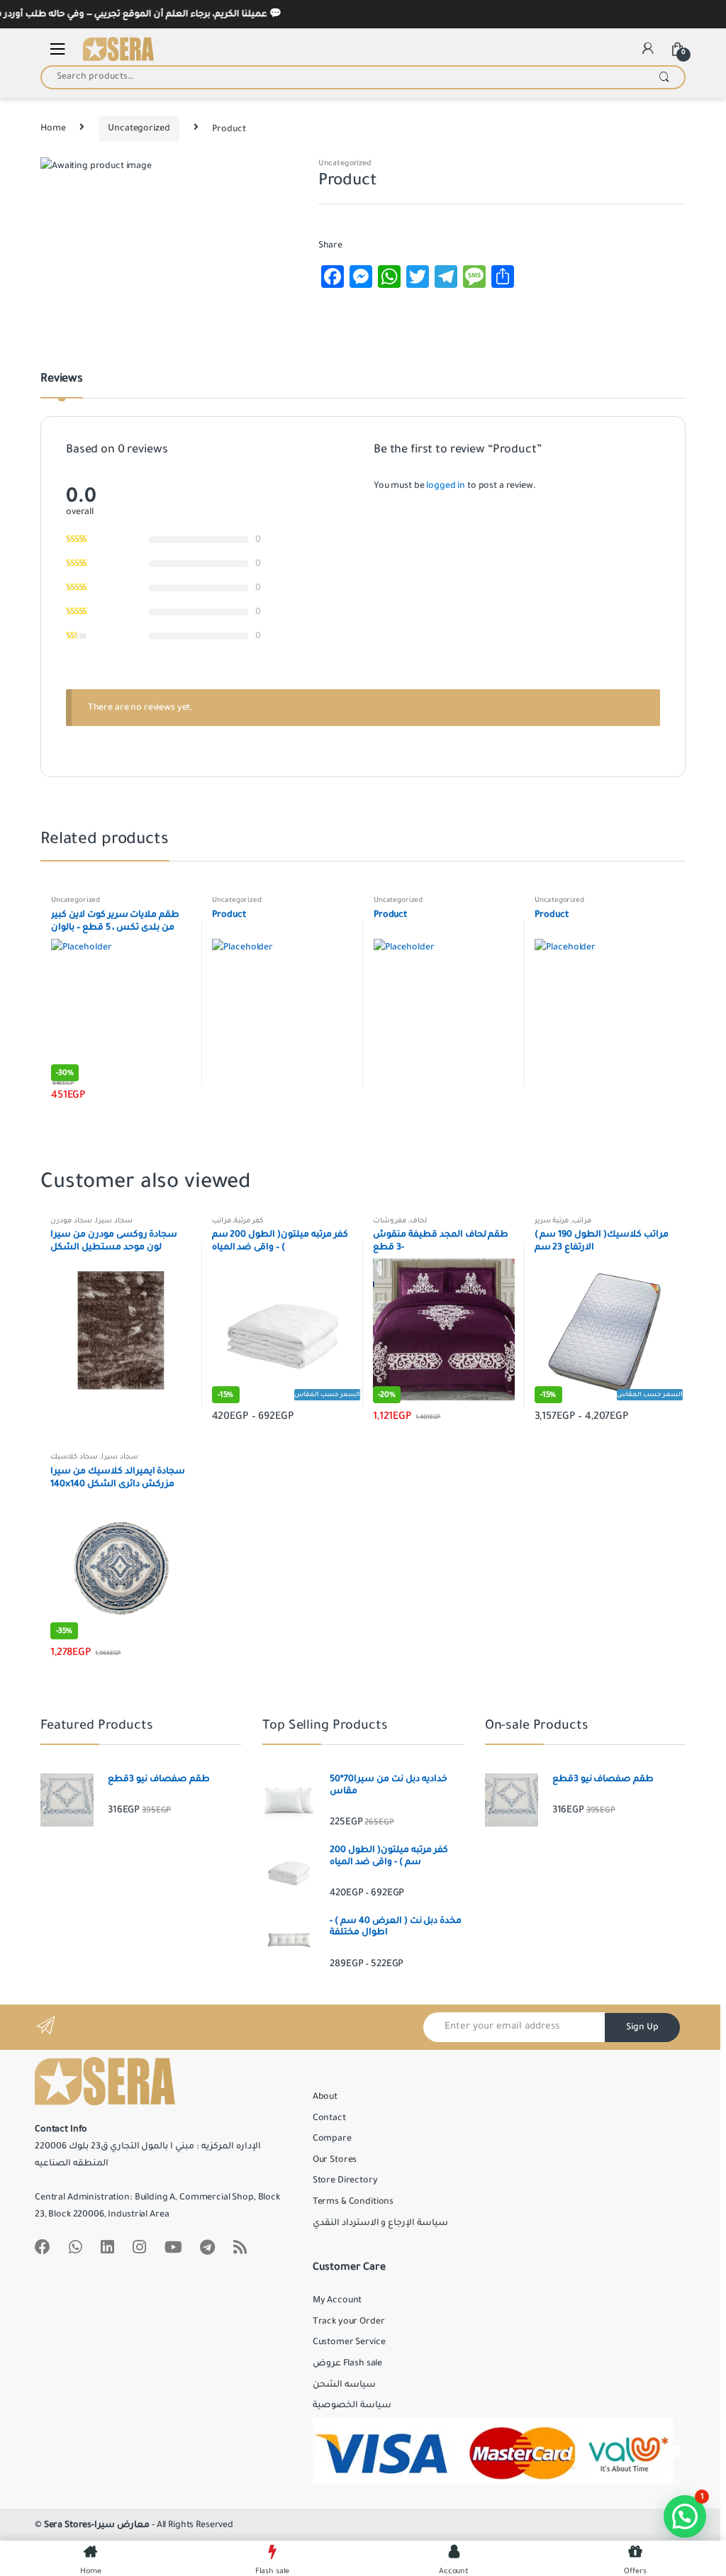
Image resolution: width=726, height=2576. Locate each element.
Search (664, 77)
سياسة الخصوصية (352, 2405)
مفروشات (390, 1221)
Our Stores (335, 2160)
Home (53, 128)
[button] (685, 2516)
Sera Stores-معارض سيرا (97, 2525)
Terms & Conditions (353, 2202)
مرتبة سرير (552, 1221)
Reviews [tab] (62, 379)
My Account (337, 2300)
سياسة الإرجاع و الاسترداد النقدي (380, 2223)
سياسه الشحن (344, 2385)
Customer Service (349, 2342)
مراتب (222, 1221)
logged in (446, 486)
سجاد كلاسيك (74, 1457)
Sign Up (642, 2027)
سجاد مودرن (71, 1221)
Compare (332, 2139)
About (325, 2097)
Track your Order (349, 2321)
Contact (329, 2118)
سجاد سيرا (114, 1221)
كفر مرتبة (248, 1221)
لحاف (418, 1221)
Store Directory (345, 2180)
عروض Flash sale (347, 2363)
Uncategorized (139, 128)
